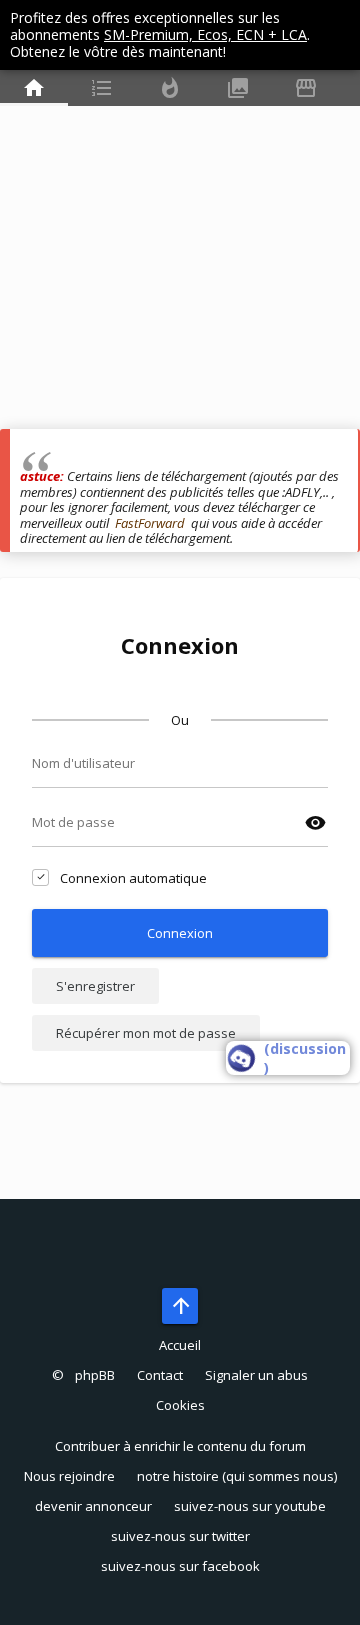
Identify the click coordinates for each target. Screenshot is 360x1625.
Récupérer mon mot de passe (146, 1033)
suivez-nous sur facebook (180, 1566)
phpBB (95, 1375)
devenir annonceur (93, 1506)
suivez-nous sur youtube (250, 1506)
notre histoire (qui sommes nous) (237, 1476)
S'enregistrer (95, 986)
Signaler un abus (256, 1375)
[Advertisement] (180, 249)
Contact (160, 1375)
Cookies (180, 1405)
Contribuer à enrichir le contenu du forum (180, 1446)
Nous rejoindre (69, 1476)
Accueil (180, 1345)
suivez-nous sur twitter (180, 1536)
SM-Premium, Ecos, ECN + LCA (205, 34)
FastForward (150, 523)
